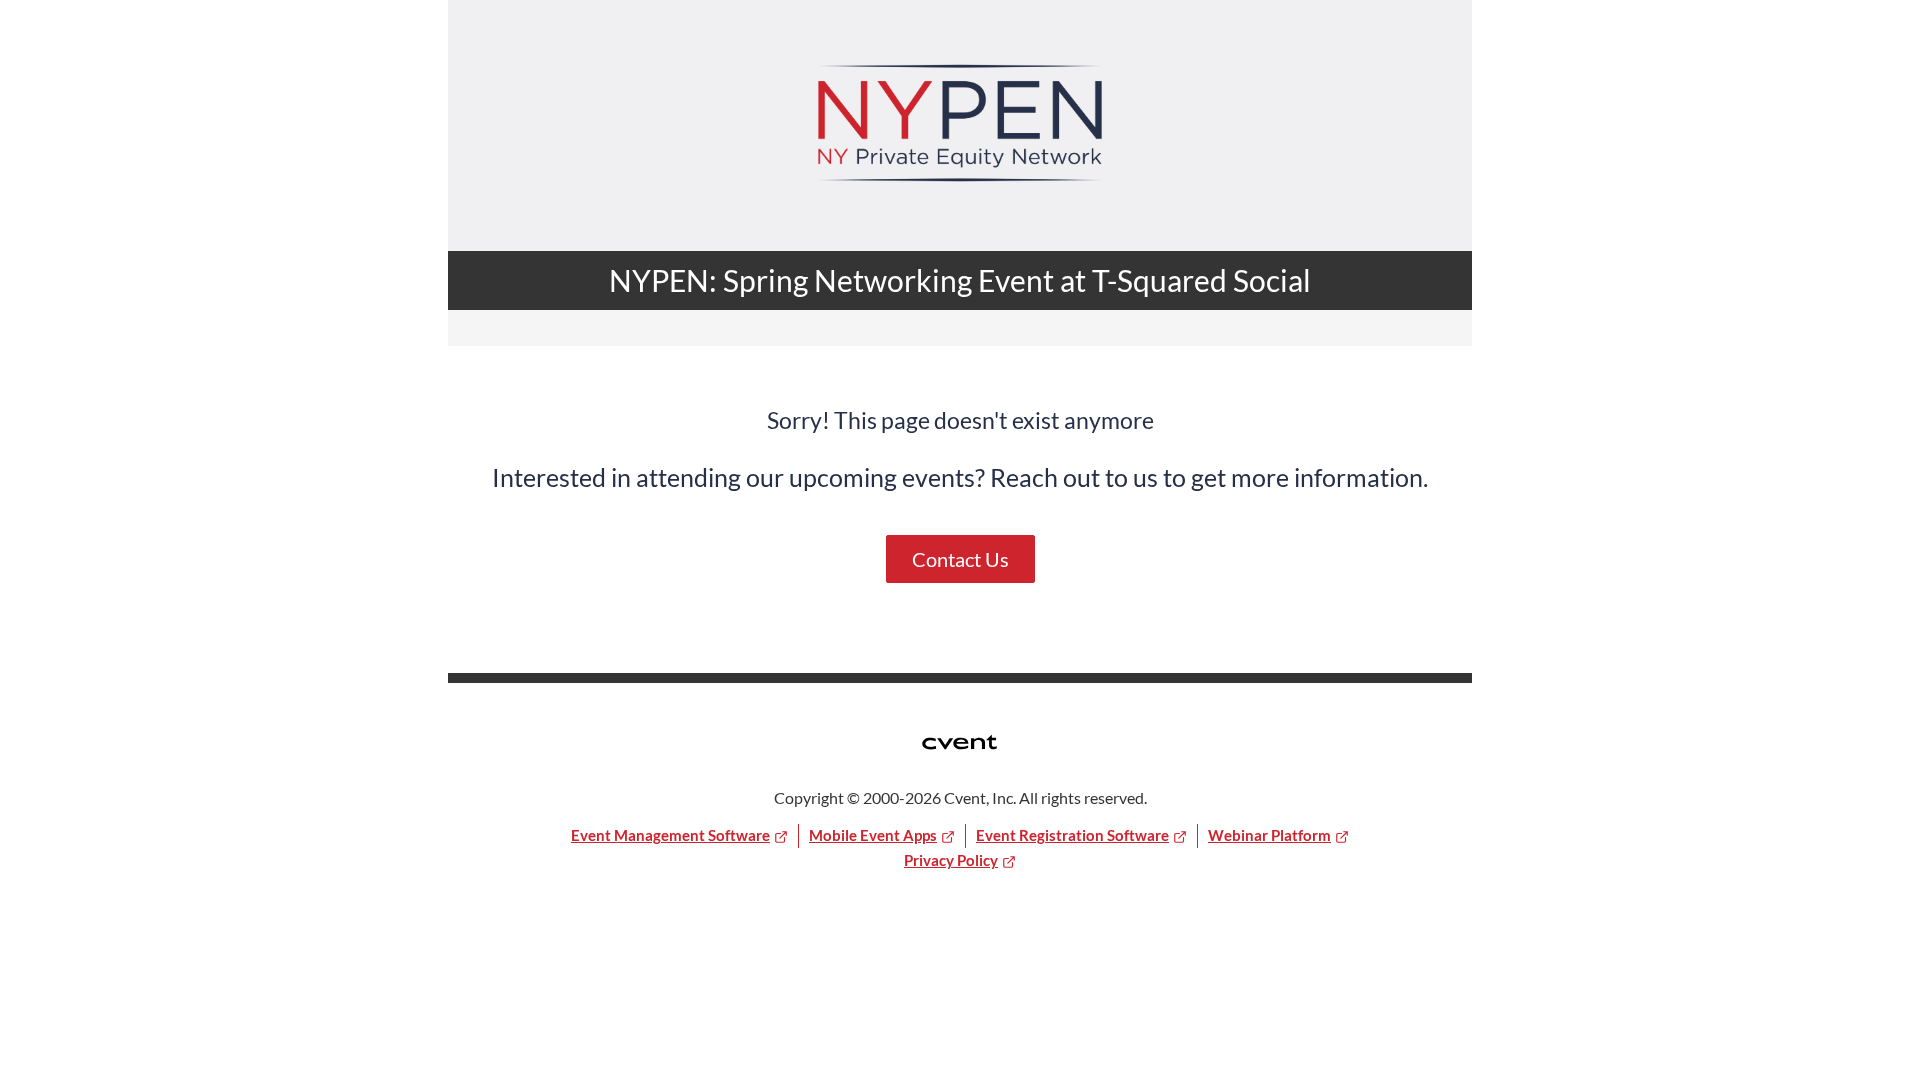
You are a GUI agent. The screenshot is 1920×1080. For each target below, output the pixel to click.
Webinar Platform (1269, 835)
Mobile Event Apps (873, 835)
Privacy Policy (951, 860)
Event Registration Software (1072, 835)
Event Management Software (670, 835)
